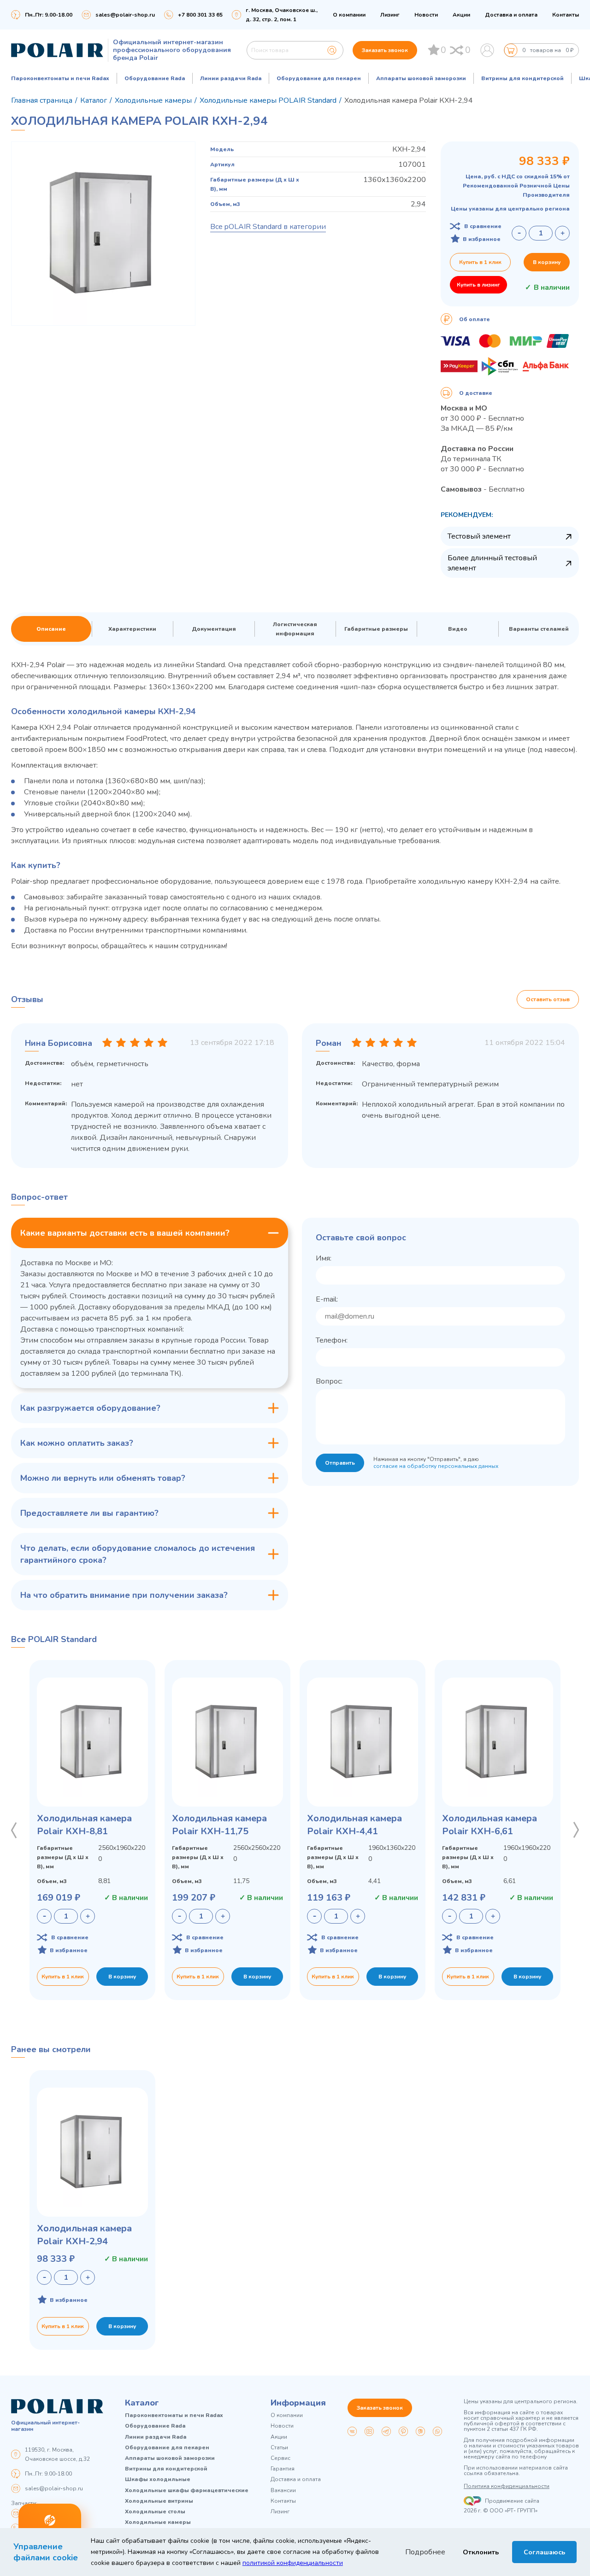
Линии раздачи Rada (231, 78)
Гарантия (283, 2469)
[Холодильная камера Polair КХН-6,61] (498, 1742)
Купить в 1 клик (480, 262)
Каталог (142, 2403)
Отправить (340, 1463)
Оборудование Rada (155, 78)
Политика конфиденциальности (507, 2486)
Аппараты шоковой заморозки (421, 78)
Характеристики (132, 629)
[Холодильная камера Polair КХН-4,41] (363, 1742)
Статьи (279, 2448)
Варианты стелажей (539, 629)
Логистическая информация (295, 629)
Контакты (566, 15)
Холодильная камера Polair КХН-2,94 (84, 2235)
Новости (426, 15)
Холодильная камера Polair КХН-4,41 (354, 1825)
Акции (461, 15)
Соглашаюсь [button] (544, 2552)
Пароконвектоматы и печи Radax (60, 78)
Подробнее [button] (425, 2552)
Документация (214, 629)
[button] (14, 1830)
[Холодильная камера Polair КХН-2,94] (92, 2152)
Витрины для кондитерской (522, 78)
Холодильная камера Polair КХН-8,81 (84, 1825)
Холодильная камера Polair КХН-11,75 (219, 1825)
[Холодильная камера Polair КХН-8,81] (92, 1742)
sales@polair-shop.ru (125, 15)
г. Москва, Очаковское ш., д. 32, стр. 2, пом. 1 (282, 15)
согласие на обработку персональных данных (436, 1466)
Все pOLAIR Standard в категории (268, 227)
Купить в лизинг (478, 285)
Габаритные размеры (376, 629)
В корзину (547, 262)
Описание (51, 629)
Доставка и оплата (511, 15)
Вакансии (283, 2491)
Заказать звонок (385, 50)
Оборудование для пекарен (319, 78)
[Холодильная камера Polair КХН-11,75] (227, 1742)
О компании (349, 15)
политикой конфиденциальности (293, 2563)
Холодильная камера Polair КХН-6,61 (490, 1825)
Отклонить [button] (481, 2552)
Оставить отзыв (548, 999)
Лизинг (390, 15)
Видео (458, 629)
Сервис (280, 2458)
